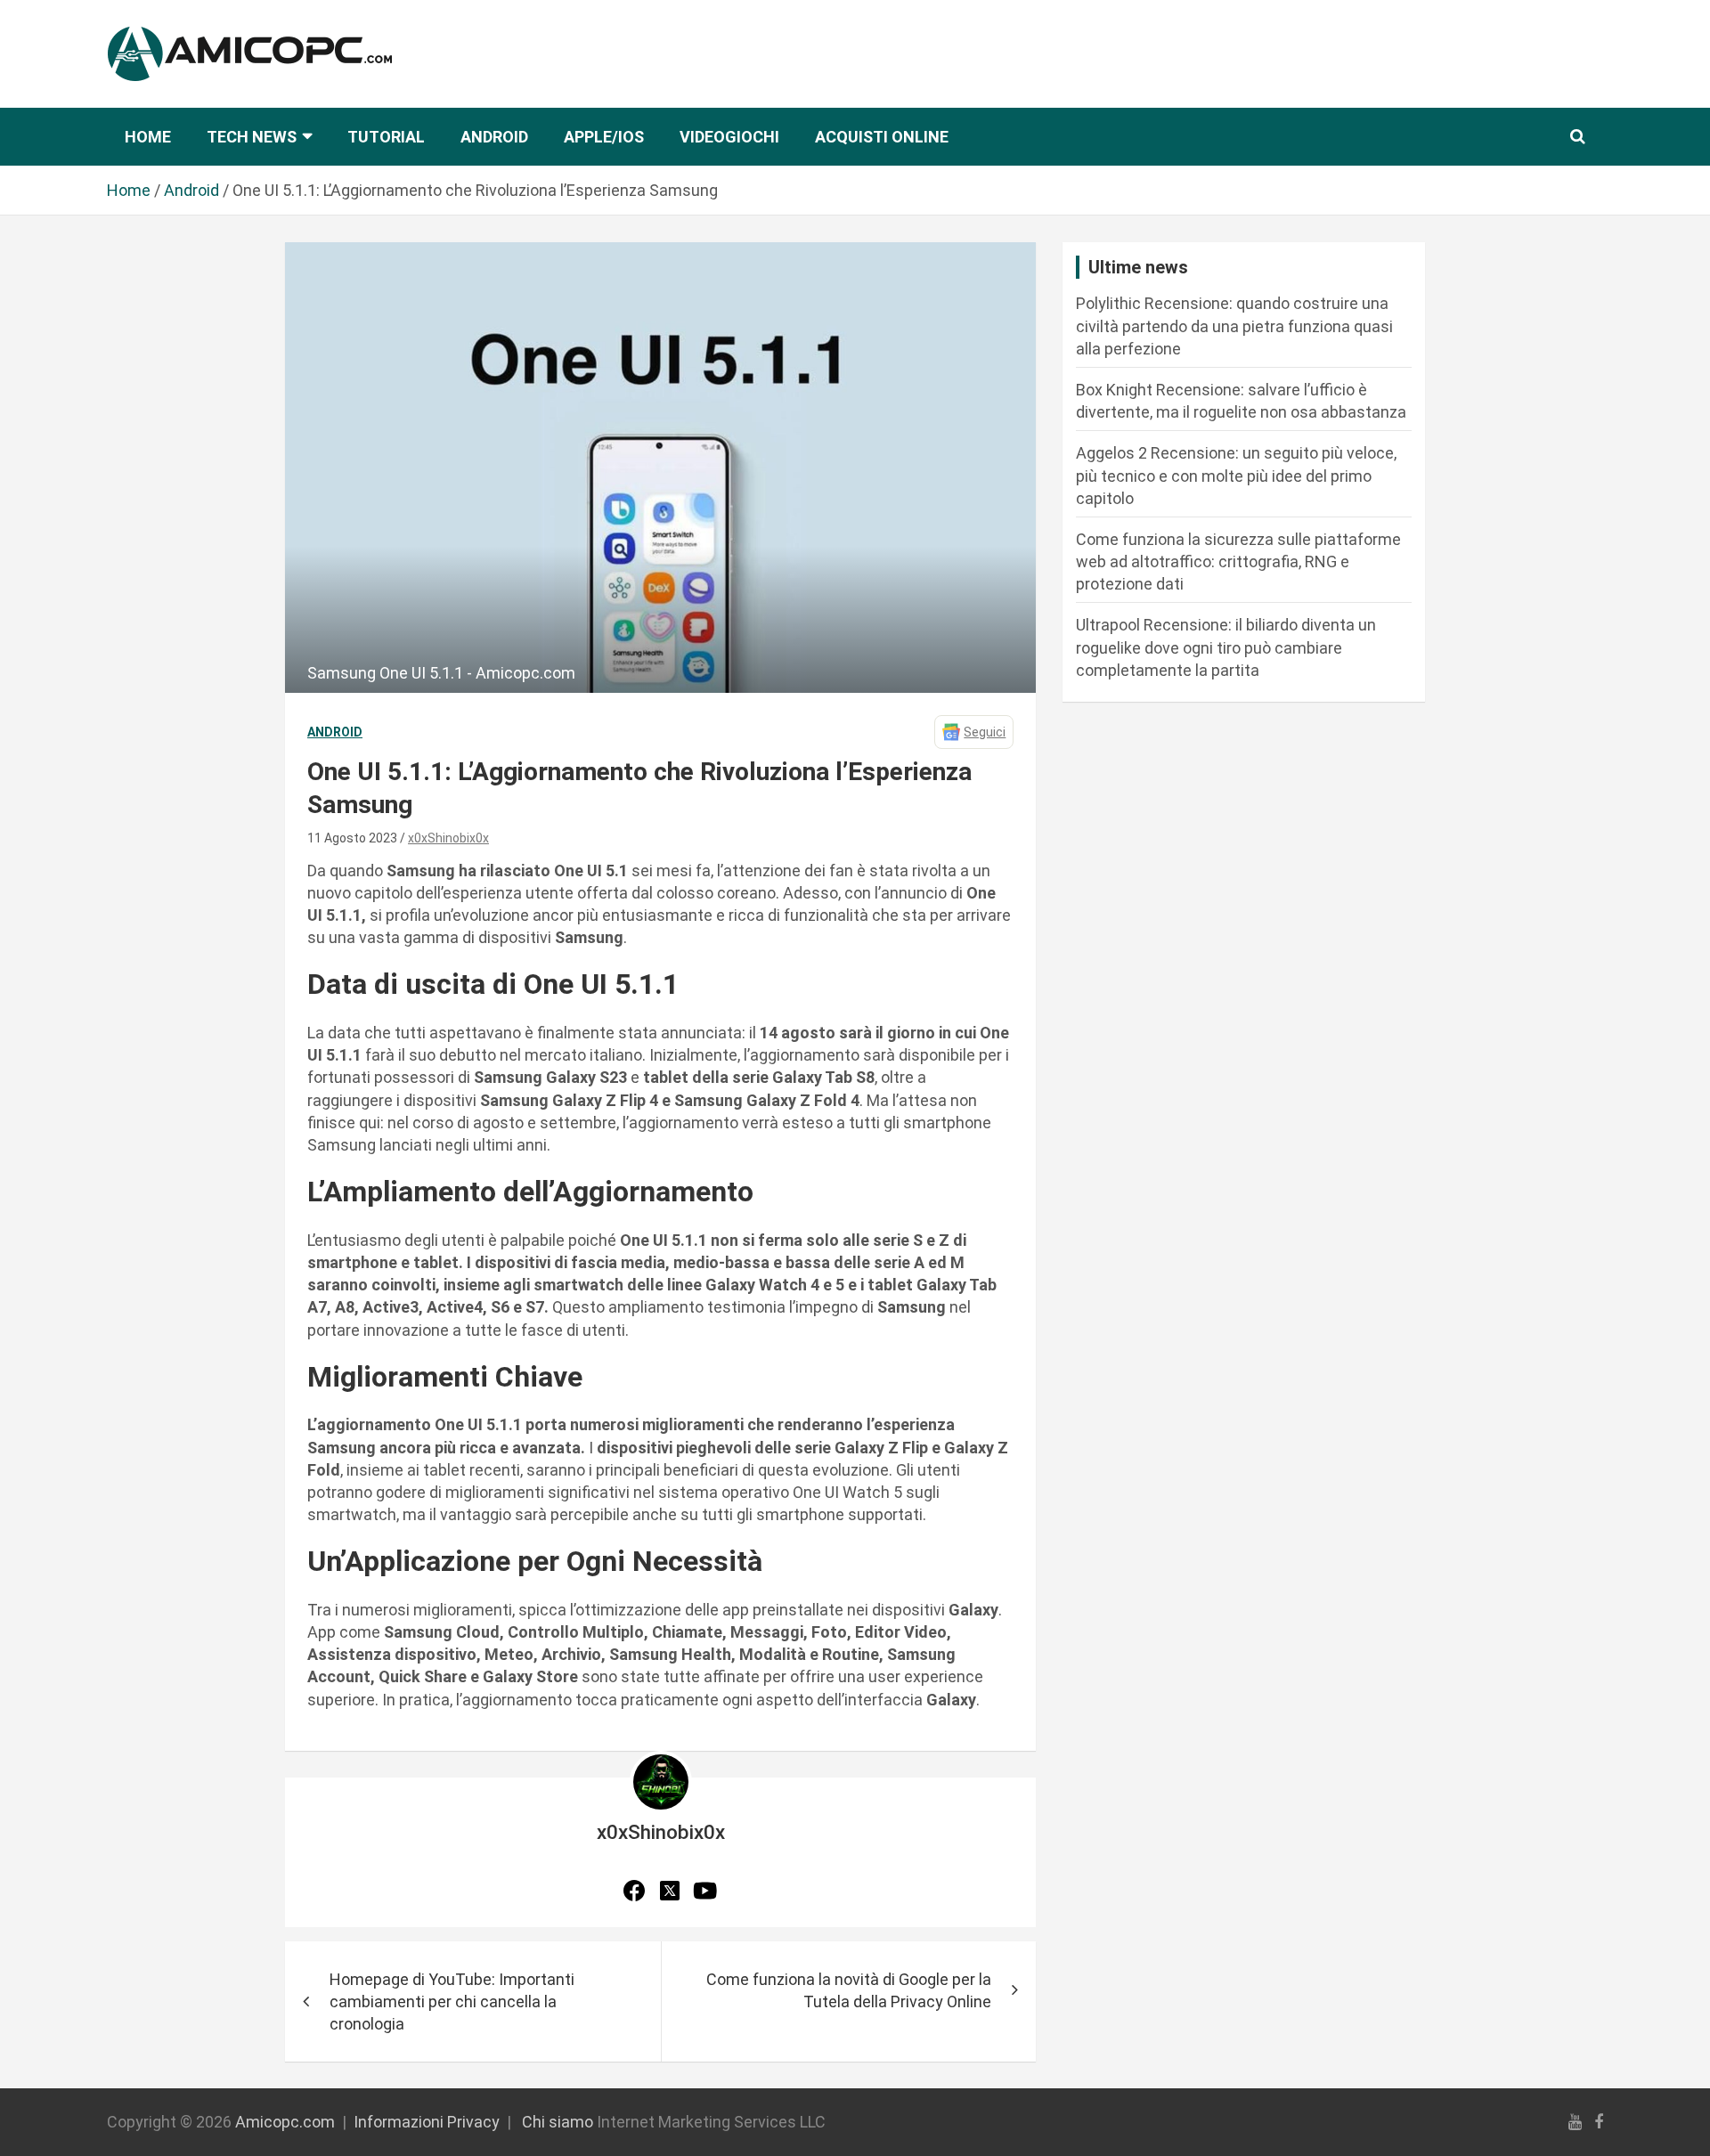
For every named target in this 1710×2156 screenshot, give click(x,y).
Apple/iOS (604, 137)
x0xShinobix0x (448, 838)
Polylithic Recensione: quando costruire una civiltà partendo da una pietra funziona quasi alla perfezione (1234, 325)
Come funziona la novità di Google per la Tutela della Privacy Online (849, 1990)
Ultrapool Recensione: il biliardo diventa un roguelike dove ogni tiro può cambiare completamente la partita (1226, 647)
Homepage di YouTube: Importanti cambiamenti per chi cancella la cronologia (452, 2001)
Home (148, 137)
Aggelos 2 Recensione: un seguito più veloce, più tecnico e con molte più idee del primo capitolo (1236, 475)
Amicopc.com (285, 2122)
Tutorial (386, 137)
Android (494, 137)
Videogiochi (729, 137)
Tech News (252, 137)
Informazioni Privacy (427, 2122)
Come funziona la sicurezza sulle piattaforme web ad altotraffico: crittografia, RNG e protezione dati (1238, 561)
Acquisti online (882, 137)
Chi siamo (558, 2122)
